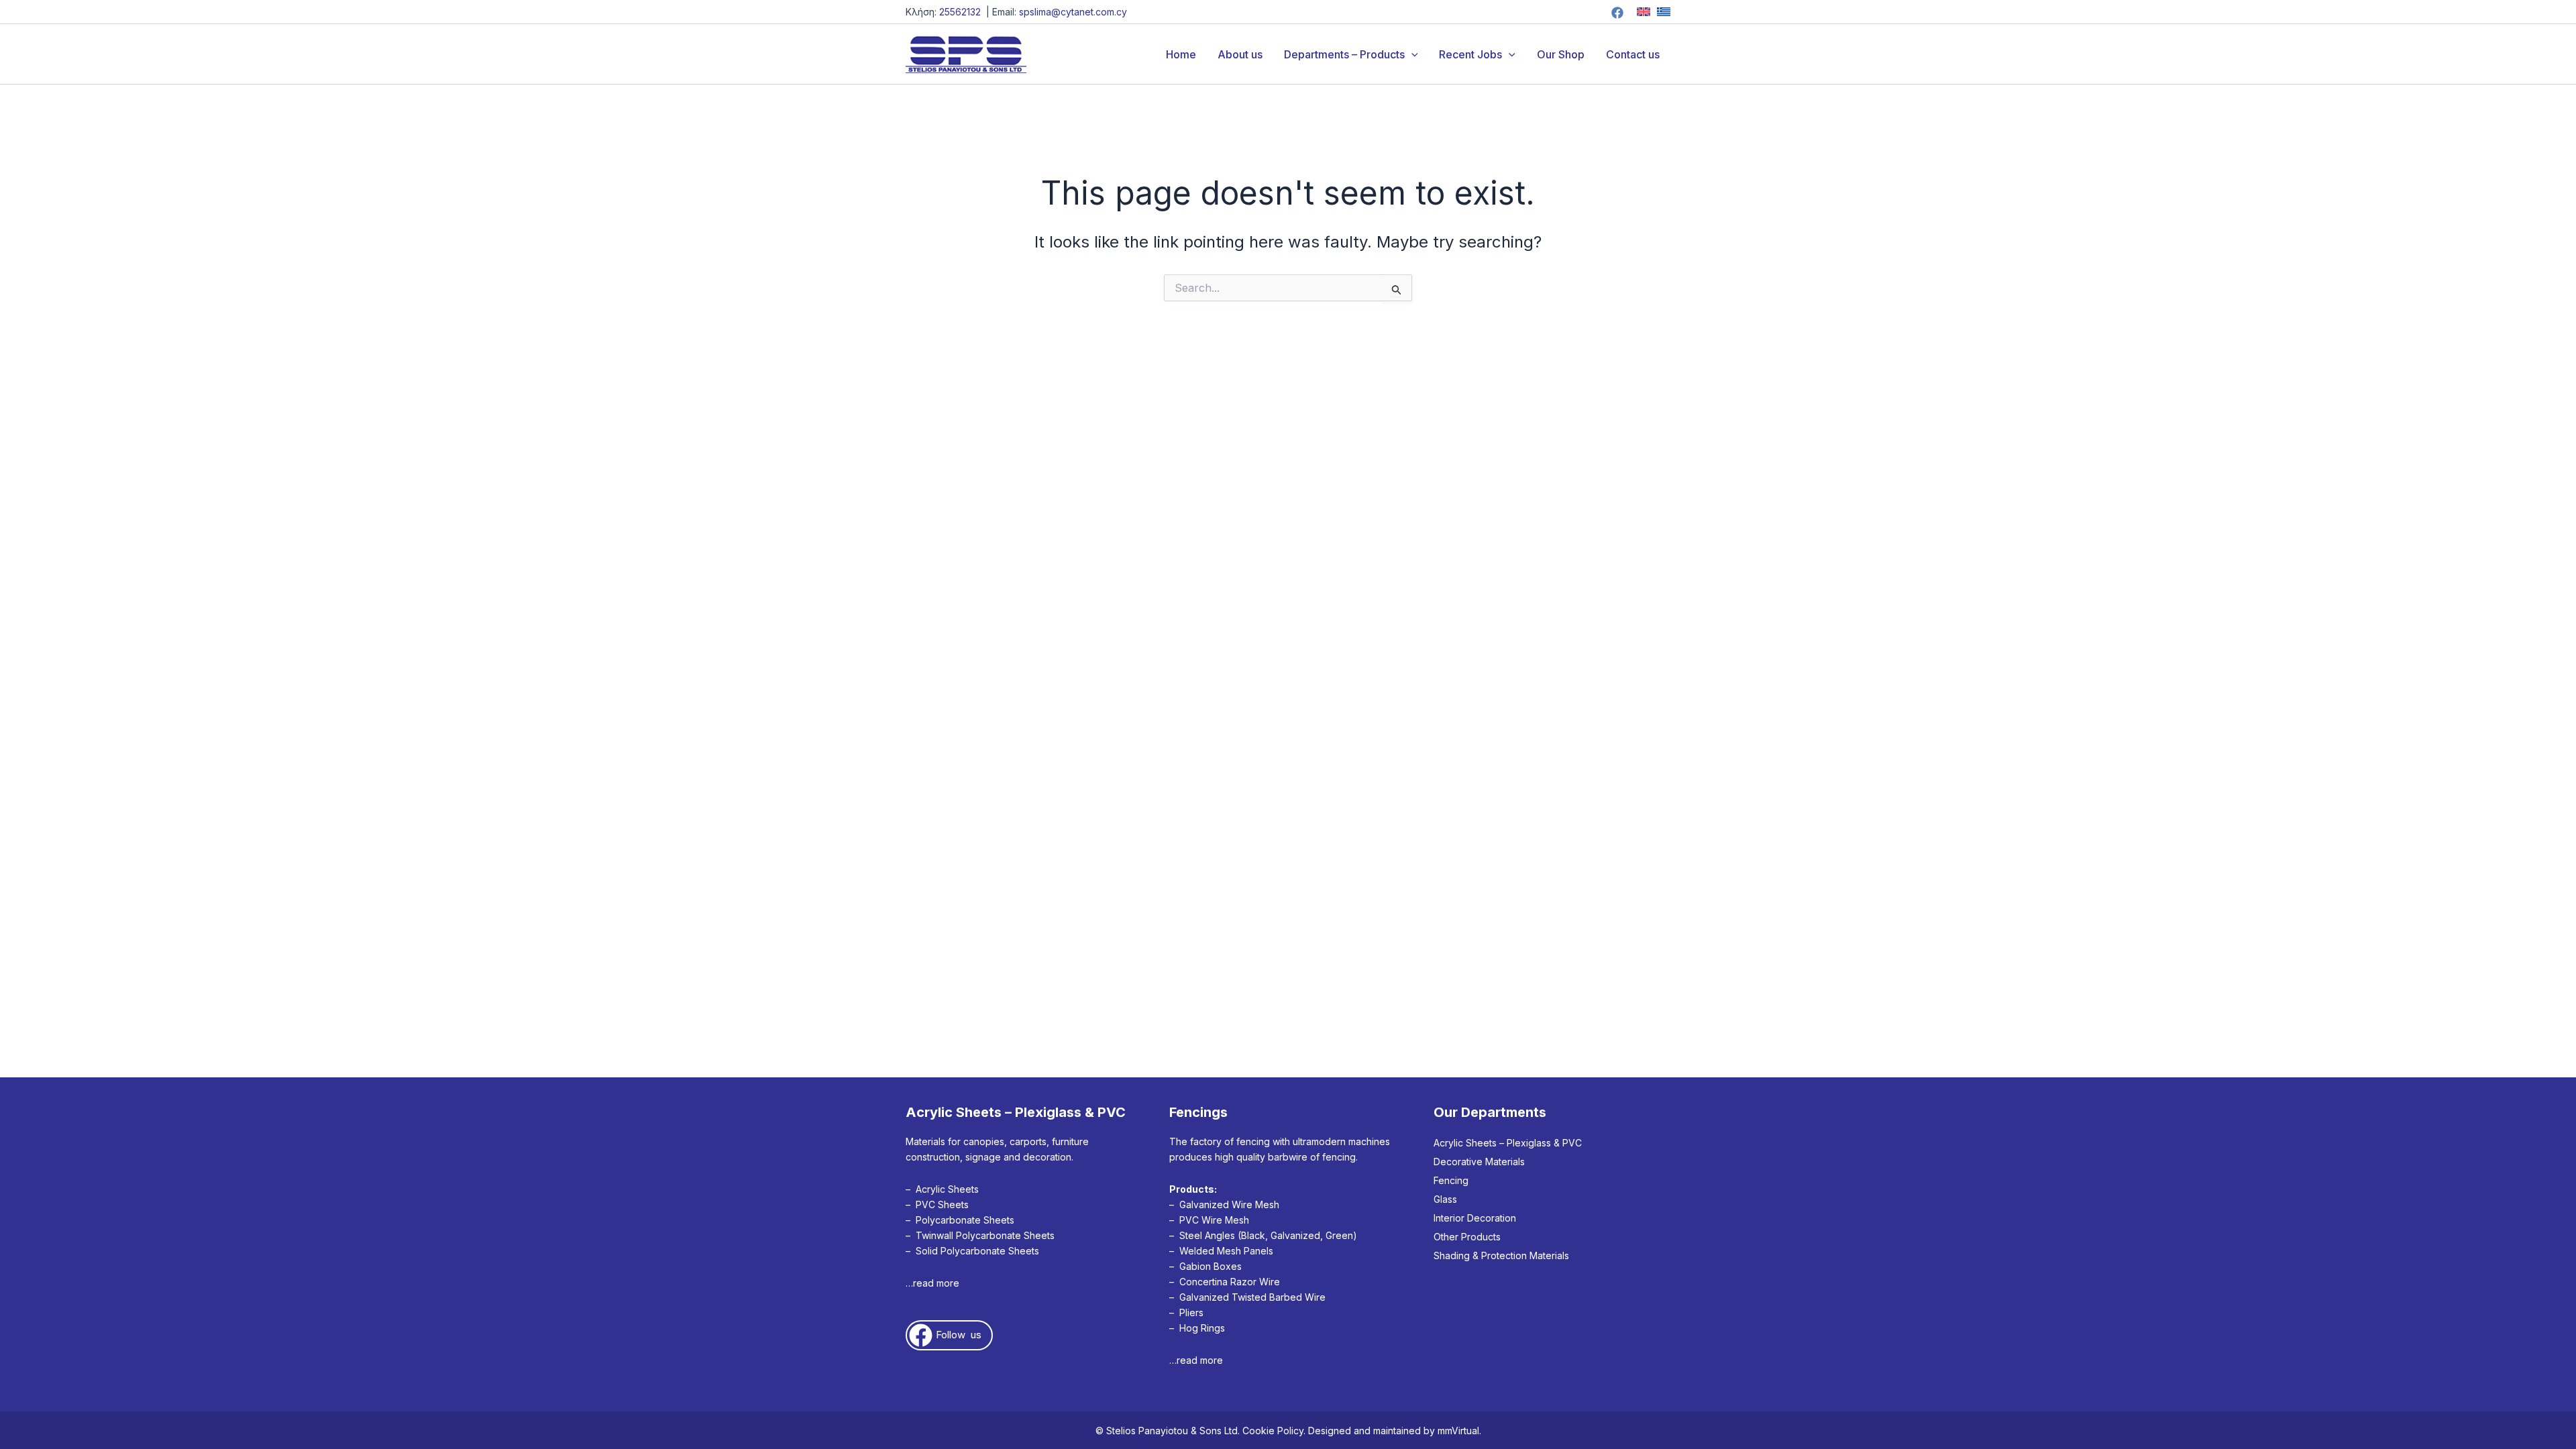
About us (1240, 54)
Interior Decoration (1475, 1218)
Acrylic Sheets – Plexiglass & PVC (1508, 1143)
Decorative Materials (1479, 1162)
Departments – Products (1344, 54)
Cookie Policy (1273, 1431)
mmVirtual (1458, 1431)
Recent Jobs (1470, 54)
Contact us (1633, 54)
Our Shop (1561, 54)
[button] (1411, 54)
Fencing (1451, 1180)
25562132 (960, 12)
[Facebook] (1617, 13)
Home (1181, 54)
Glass (1445, 1199)
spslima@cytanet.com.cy (1073, 12)
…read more (932, 1283)
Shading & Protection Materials (1501, 1255)
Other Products (1467, 1237)
